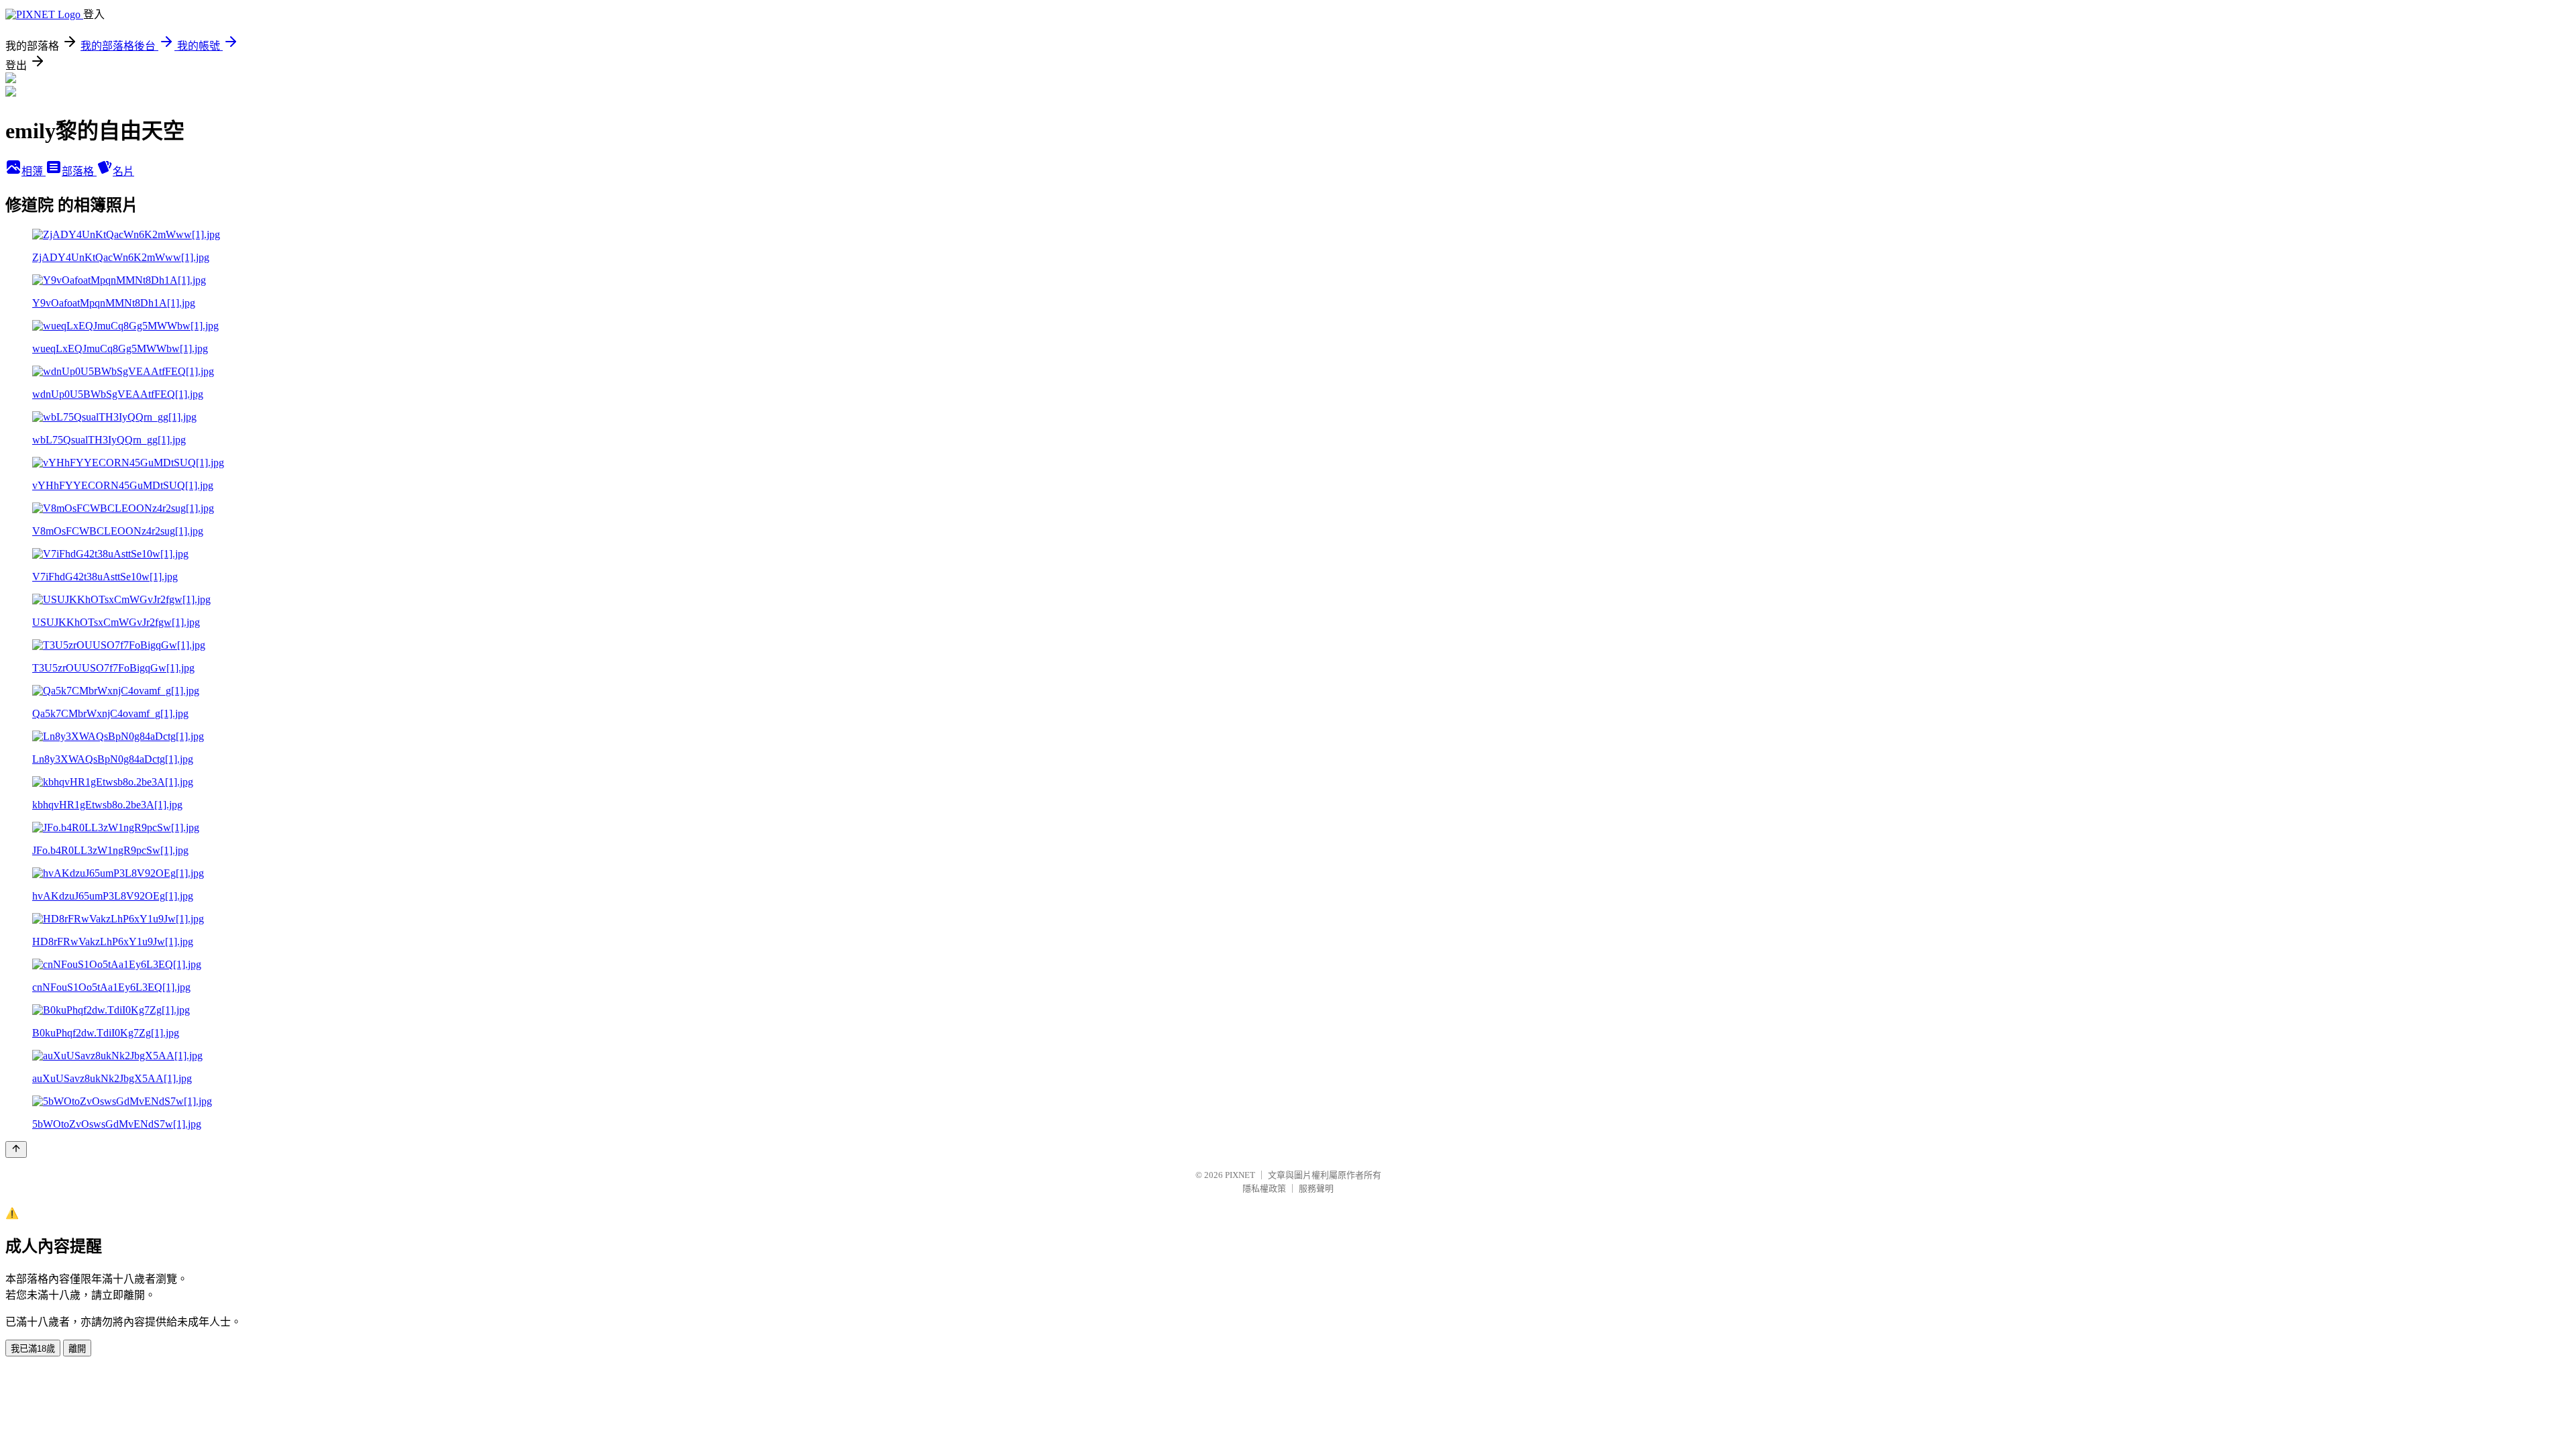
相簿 (34, 171)
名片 (123, 171)
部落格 (79, 171)
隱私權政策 (1264, 1188)
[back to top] (16, 1149)
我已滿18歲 (33, 1349)
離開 (77, 1349)
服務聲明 (1316, 1188)
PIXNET (1240, 1175)
